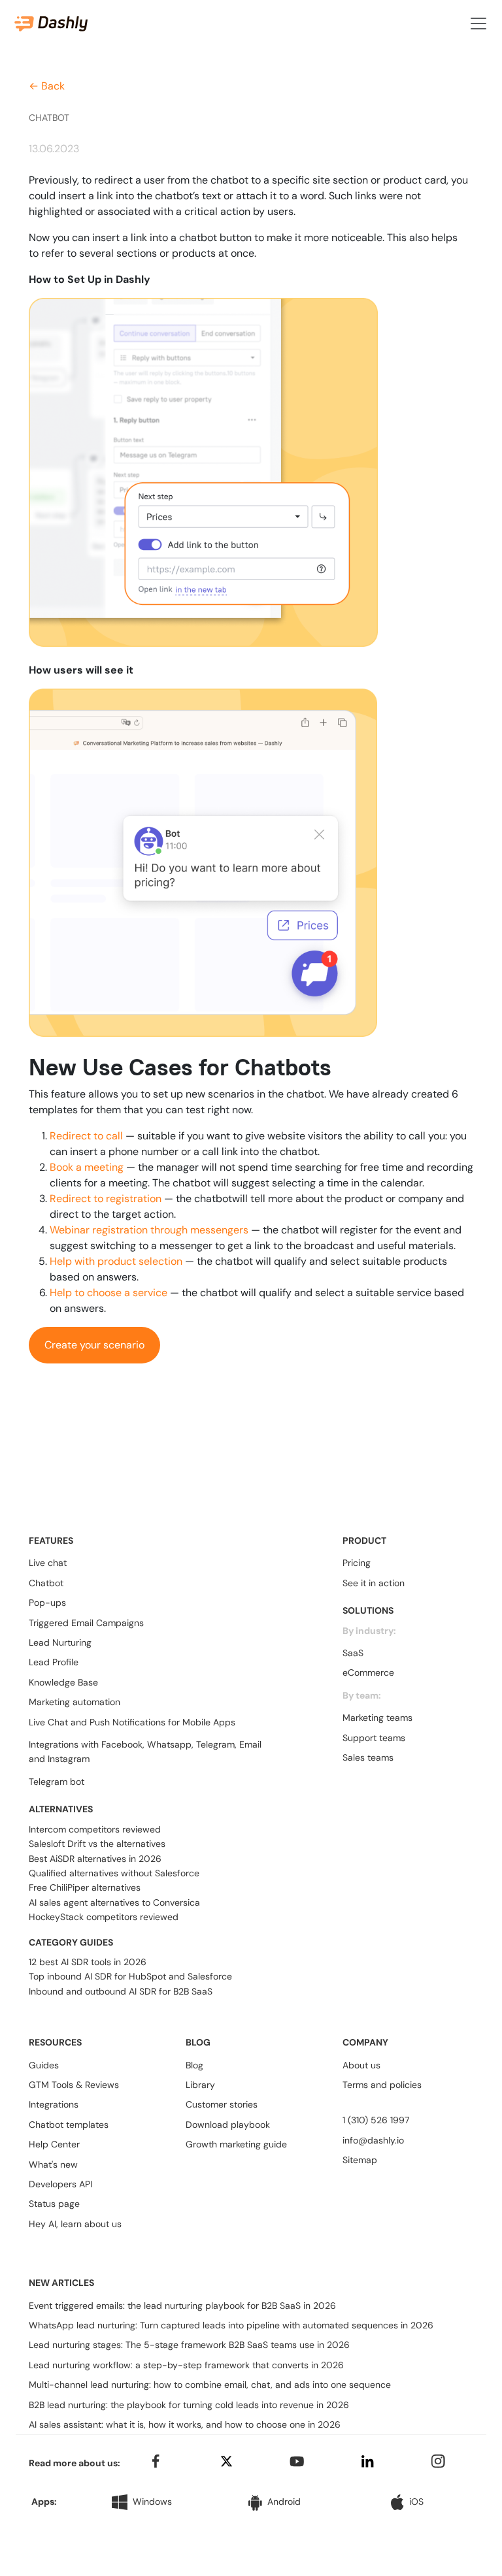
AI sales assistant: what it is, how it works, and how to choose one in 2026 (185, 2424)
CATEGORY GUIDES (71, 1942)
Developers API (60, 2184)
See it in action (374, 1583)
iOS (416, 2502)
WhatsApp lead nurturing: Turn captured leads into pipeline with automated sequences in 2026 (231, 2325)
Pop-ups (47, 1603)
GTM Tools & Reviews (74, 2085)
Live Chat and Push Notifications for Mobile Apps (132, 1722)
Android (284, 2502)
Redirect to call (86, 1136)
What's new (53, 2164)
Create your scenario (94, 1345)
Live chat (48, 1563)
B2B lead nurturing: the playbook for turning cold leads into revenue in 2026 (189, 2405)
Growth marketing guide (236, 2144)
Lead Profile (54, 1662)
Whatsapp (169, 1744)
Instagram (69, 1759)
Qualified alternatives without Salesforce (114, 1873)
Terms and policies (382, 2085)
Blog (194, 2065)
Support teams (374, 1738)
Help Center (54, 2144)
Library (200, 2085)
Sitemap (360, 2160)
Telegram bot (57, 1782)
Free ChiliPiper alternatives (85, 1887)
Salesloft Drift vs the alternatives (97, 1844)
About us (361, 2065)
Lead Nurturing (60, 1642)
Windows (152, 2502)
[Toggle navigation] (478, 24)
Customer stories (222, 2104)
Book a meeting (87, 1167)
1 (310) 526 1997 (376, 2120)
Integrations (54, 2104)
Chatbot (46, 1583)
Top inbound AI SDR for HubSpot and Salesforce (130, 1976)
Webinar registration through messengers (149, 1230)
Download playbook (228, 2125)
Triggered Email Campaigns (86, 1623)
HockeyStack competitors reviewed (104, 1917)
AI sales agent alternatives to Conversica (114, 1902)
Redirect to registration (106, 1198)
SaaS (353, 1653)
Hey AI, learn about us (75, 2224)
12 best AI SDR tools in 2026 (88, 1962)
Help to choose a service (109, 1293)
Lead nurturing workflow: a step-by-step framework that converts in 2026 (186, 2365)
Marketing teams (377, 1718)
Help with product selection (116, 1261)
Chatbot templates (69, 2125)
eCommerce (368, 1672)
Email (250, 1744)
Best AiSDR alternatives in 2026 (95, 1859)
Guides (44, 2065)
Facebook (122, 1744)
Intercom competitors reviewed (95, 1829)
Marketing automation (75, 1702)
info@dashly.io (373, 2140)
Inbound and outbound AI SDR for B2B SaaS (121, 1991)
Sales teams (368, 1757)
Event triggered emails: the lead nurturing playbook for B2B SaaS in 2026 (182, 2306)
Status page (54, 2204)
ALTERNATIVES (61, 1809)
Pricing (357, 1563)
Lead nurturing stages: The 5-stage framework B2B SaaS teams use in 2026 (189, 2345)
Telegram (215, 1744)
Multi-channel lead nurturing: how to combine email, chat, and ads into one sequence (210, 2385)
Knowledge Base (63, 1682)
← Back (47, 86)
